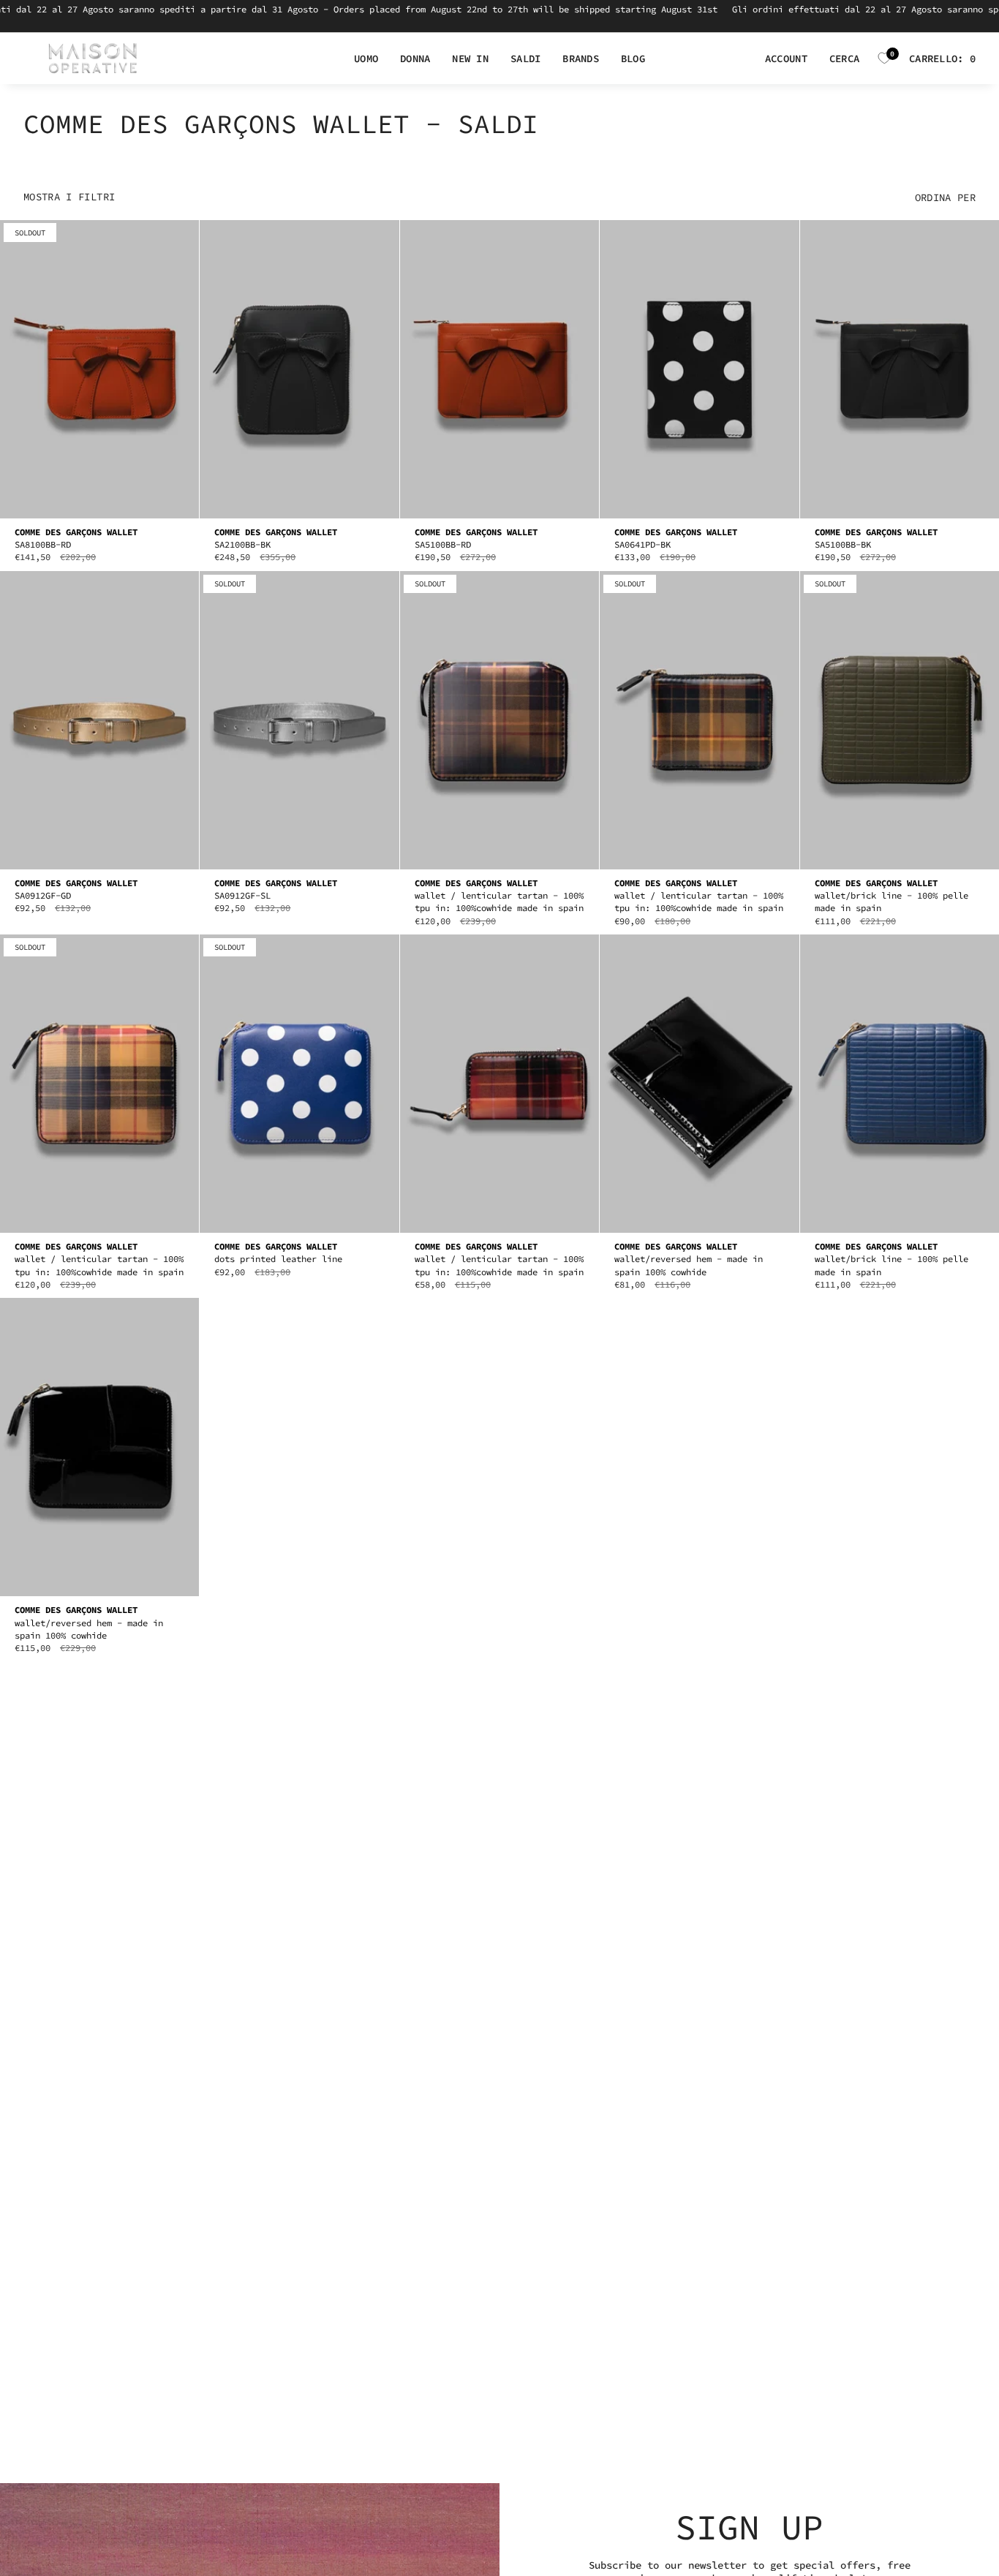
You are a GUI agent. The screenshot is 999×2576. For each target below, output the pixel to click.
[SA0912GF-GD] (99, 721)
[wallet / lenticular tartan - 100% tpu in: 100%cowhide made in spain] (499, 721)
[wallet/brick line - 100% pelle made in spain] (900, 721)
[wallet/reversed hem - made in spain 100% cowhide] (699, 1084)
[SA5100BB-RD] (499, 369)
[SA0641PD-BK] (699, 369)
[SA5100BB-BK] (900, 369)
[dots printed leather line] (299, 1084)
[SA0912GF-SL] (299, 721)
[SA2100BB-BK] (299, 369)
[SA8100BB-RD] (99, 369)
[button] (366, 59)
